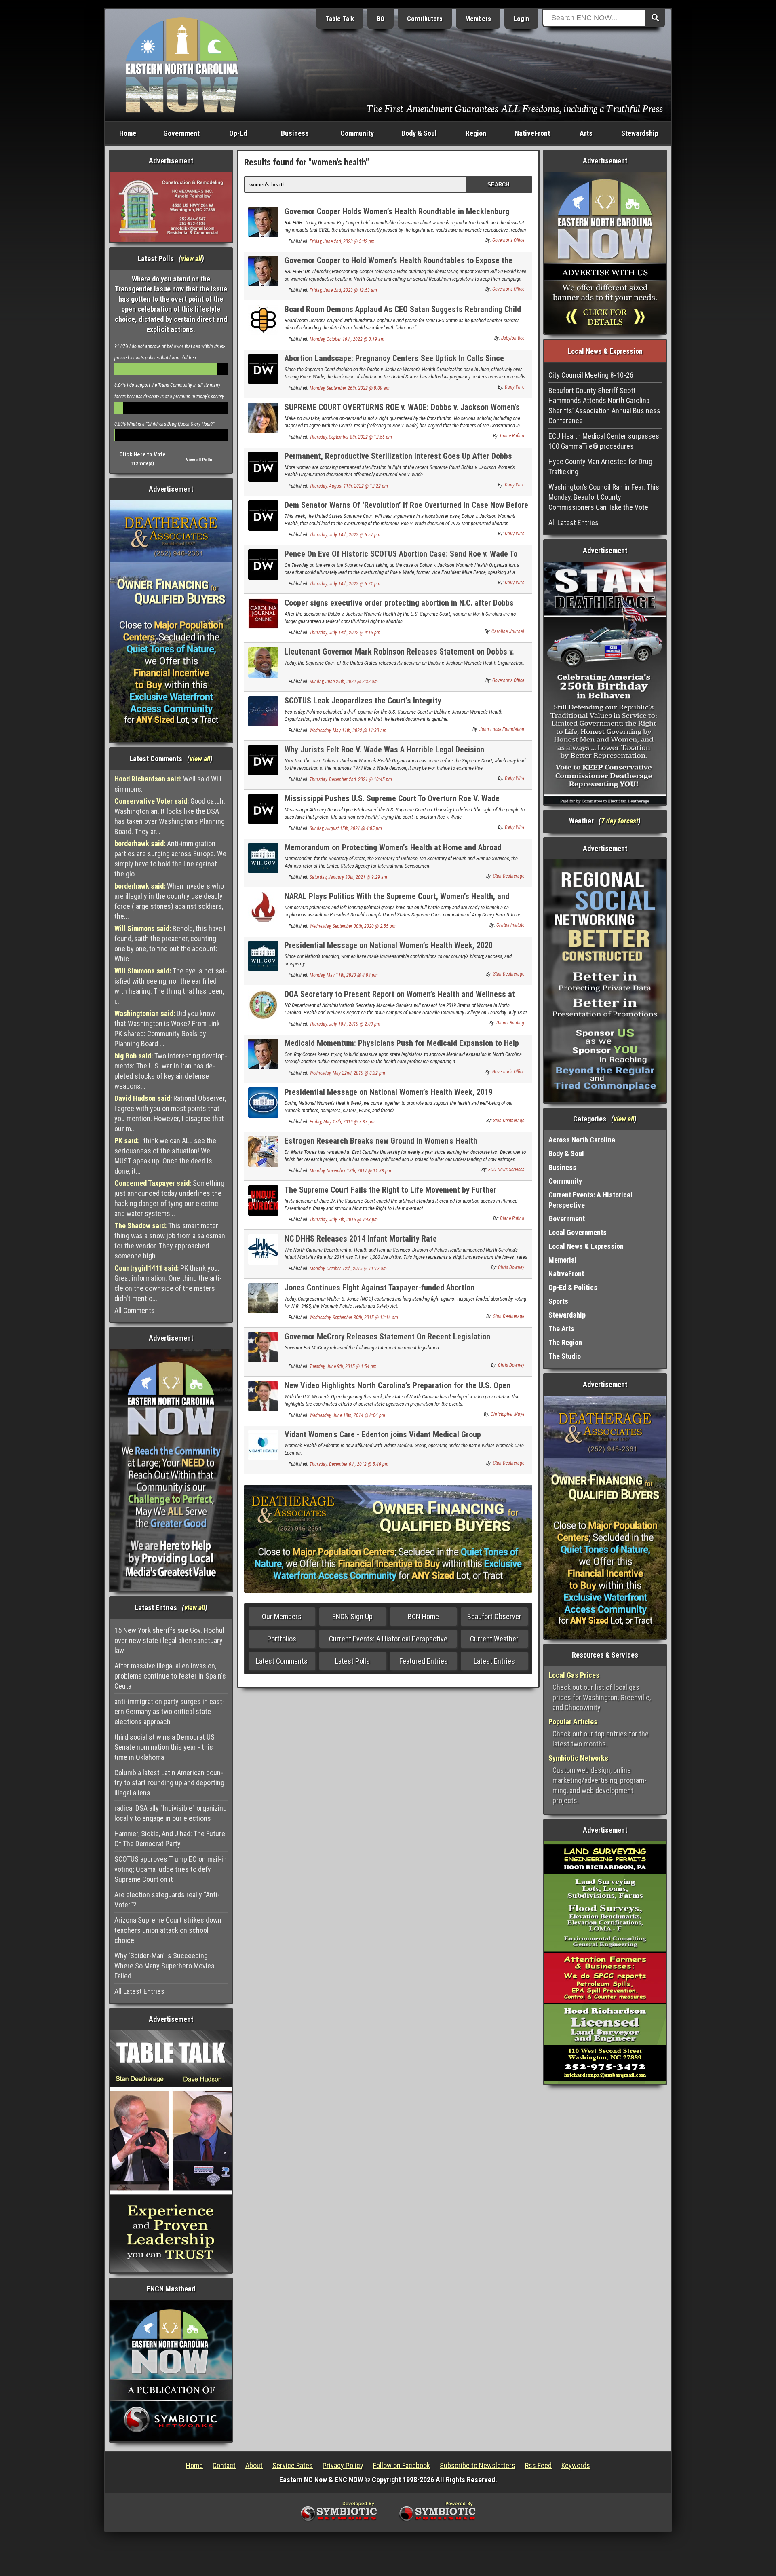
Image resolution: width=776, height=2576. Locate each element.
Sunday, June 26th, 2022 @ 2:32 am (344, 682)
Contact (224, 2465)
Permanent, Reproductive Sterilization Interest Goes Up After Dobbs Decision (398, 461)
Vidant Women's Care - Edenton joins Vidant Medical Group (383, 1434)
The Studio (565, 1356)
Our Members (282, 1616)
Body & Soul (419, 133)
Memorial (563, 1260)
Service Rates (293, 2465)
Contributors (425, 19)
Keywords (576, 2465)
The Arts (561, 1329)
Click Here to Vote (142, 454)
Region (476, 133)
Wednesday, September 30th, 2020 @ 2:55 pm (353, 926)
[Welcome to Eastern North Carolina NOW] (182, 64)
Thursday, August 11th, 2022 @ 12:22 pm (349, 486)
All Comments (135, 1310)
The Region (565, 1342)
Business (295, 133)
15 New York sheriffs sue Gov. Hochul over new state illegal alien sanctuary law (169, 1640)
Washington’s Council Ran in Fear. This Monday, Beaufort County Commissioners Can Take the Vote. (604, 497)
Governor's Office (508, 240)
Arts (586, 133)
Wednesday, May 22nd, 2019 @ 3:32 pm (347, 1073)
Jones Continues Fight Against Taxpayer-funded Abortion (380, 1288)
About (254, 2465)
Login (521, 19)
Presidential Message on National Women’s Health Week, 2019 (389, 1092)
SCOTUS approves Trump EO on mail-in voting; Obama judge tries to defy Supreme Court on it (171, 1869)
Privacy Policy (343, 2465)
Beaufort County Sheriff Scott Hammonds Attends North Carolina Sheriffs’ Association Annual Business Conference (604, 405)
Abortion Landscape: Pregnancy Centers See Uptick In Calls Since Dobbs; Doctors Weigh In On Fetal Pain (394, 363)
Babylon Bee (513, 338)
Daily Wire (515, 387)
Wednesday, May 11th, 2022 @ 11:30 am (348, 731)
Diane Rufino (512, 436)
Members (478, 19)
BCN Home (423, 1616)
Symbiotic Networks (578, 1758)
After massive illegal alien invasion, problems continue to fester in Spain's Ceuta (170, 1676)
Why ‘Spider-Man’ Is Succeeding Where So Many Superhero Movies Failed (164, 1966)
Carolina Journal (508, 631)
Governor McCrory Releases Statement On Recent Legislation (387, 1337)
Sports (558, 1301)
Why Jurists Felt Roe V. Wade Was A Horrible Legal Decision (384, 750)
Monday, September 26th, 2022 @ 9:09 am (350, 388)
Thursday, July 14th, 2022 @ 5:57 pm (345, 535)
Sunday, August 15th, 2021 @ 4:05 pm (346, 828)
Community (357, 133)
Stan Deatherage (509, 876)
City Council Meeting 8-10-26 (591, 375)
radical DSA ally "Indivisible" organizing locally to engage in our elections (171, 1813)
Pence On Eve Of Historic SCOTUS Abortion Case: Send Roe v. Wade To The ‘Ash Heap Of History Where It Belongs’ (401, 558)
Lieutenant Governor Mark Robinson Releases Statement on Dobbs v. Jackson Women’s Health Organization (399, 656)
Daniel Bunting (510, 1023)
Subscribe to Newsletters (478, 2465)
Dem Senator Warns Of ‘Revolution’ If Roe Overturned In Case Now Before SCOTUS (406, 510)
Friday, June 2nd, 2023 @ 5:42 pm (342, 241)
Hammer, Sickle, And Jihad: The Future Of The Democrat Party (170, 1839)
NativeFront (532, 133)
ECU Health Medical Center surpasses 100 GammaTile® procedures (604, 441)
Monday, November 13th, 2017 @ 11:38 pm (350, 1171)
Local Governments (578, 1232)
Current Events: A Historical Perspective (388, 1639)
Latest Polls (352, 1661)
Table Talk (340, 19)
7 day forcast (620, 821)
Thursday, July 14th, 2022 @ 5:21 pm (345, 584)
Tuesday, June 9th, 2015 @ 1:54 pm (343, 1366)
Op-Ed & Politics (573, 1287)
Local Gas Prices (574, 1675)
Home (128, 133)
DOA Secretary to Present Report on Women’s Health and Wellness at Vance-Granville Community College (400, 999)
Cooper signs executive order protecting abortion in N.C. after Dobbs (399, 603)
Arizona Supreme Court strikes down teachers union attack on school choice (168, 1930)
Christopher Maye (507, 1414)
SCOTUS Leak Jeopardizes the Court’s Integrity (363, 701)
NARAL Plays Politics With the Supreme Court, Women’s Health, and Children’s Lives (397, 901)
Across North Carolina (582, 1140)
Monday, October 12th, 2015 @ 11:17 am (348, 1269)
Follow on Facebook (402, 2465)
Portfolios (282, 1639)
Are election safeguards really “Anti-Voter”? (167, 1900)
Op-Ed (238, 133)
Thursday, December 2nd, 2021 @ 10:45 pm (351, 779)
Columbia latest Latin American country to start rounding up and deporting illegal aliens (169, 1783)
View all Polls (199, 460)
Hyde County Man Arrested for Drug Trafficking (600, 467)
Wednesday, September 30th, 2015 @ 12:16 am (354, 1318)
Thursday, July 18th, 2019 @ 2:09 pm (345, 1024)
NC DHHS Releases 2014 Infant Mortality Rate (361, 1239)
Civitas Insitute (510, 925)
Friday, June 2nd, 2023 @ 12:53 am (343, 290)
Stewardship (640, 133)
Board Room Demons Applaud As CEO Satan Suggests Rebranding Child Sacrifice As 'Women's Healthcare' (403, 314)
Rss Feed (538, 2465)
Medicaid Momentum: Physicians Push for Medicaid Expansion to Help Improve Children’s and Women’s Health (402, 1048)
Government (181, 133)
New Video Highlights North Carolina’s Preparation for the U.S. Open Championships (397, 1390)
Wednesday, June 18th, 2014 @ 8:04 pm (347, 1415)
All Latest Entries (139, 1991)
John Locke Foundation (502, 729)
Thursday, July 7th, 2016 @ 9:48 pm (344, 1220)
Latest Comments (282, 1661)
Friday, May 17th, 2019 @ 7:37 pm (342, 1122)
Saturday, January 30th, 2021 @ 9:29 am (348, 877)
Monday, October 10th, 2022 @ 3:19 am (347, 339)
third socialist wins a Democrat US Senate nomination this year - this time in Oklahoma (164, 1747)
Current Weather (494, 1639)
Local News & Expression (586, 1246)
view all (191, 259)
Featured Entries (424, 1661)
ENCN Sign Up (352, 1616)
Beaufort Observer (494, 1616)
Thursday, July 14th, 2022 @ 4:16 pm (345, 633)
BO (381, 19)
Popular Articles (573, 1722)
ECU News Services (506, 1170)
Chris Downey (511, 1267)
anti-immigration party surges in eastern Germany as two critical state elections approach (170, 1711)
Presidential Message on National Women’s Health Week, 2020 (389, 945)
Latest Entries (494, 1661)
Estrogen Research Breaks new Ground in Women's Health (381, 1141)
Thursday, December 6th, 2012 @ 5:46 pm (349, 1464)
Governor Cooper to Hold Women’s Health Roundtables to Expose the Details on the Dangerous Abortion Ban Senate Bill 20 (399, 265)
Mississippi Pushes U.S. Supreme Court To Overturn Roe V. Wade (392, 798)
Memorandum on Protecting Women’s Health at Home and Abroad (393, 847)
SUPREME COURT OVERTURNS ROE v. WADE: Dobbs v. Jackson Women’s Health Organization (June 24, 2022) (402, 412)
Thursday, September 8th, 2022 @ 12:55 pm (351, 437)
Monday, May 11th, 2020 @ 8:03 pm (344, 975)
